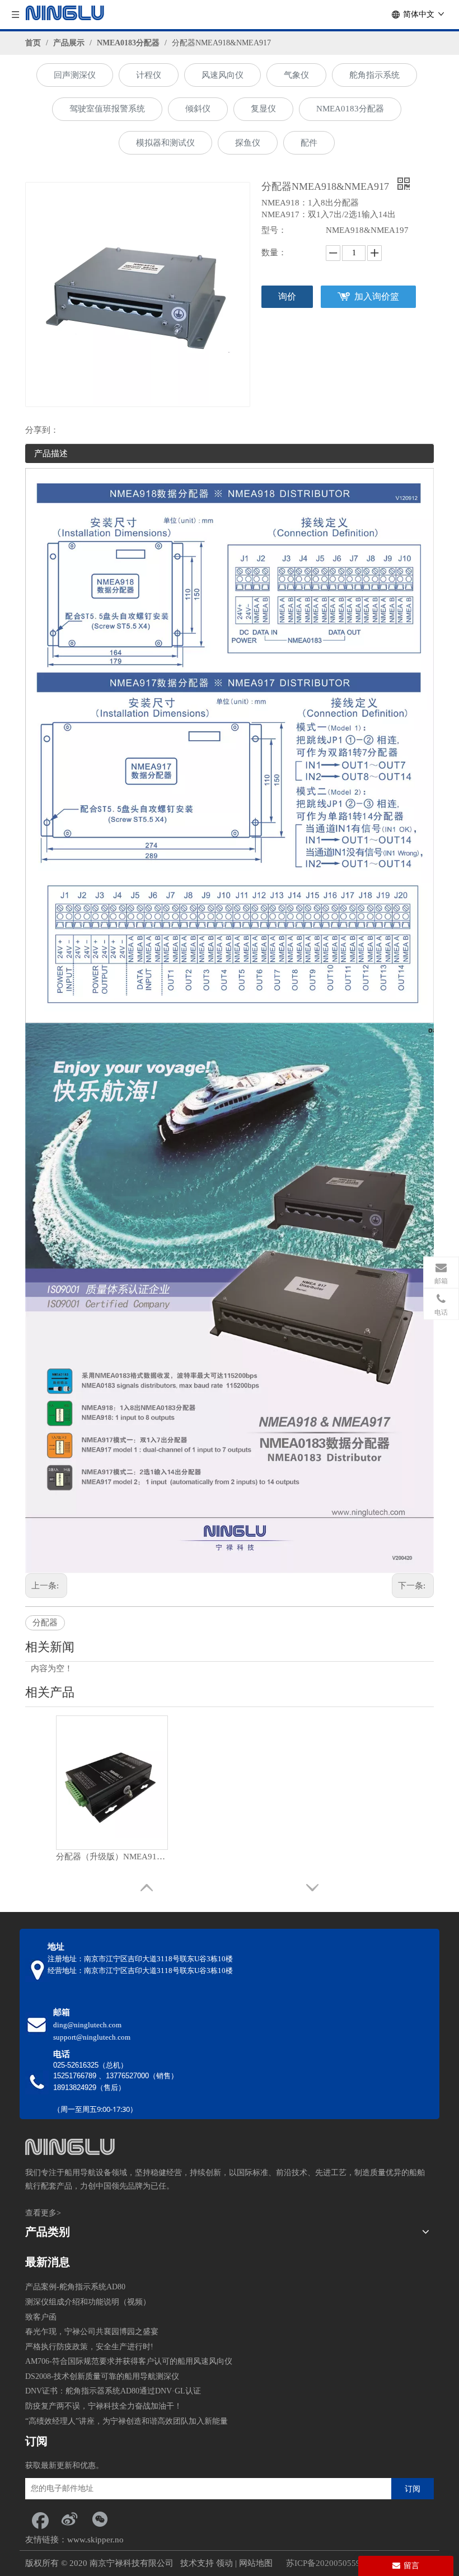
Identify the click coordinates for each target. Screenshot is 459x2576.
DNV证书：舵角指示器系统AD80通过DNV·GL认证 (113, 2391)
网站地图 (256, 2563)
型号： (274, 230)
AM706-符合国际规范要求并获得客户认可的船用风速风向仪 (129, 2361)
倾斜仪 (198, 109)
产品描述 (51, 454)
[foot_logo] (70, 2147)
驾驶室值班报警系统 (107, 109)
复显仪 (263, 109)
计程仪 (149, 75)
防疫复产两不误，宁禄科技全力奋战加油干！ (104, 2406)
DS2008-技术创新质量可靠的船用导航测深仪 (102, 2376)
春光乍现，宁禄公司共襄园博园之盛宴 (92, 2332)
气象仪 (296, 75)
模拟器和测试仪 (165, 143)
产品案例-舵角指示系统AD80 (75, 2287)
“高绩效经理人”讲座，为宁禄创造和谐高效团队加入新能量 (127, 2421)
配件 (309, 143)
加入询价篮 (377, 296)
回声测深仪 (75, 75)
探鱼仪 (248, 143)
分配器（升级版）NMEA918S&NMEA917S (112, 1857)
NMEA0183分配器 (350, 109)
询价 (287, 296)
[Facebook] (39, 2519)
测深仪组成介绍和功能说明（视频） (88, 2302)
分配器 (45, 1623)
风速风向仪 (223, 75)
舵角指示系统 (374, 75)
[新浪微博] (69, 2519)
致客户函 (41, 2317)
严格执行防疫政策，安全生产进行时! (89, 2347)
